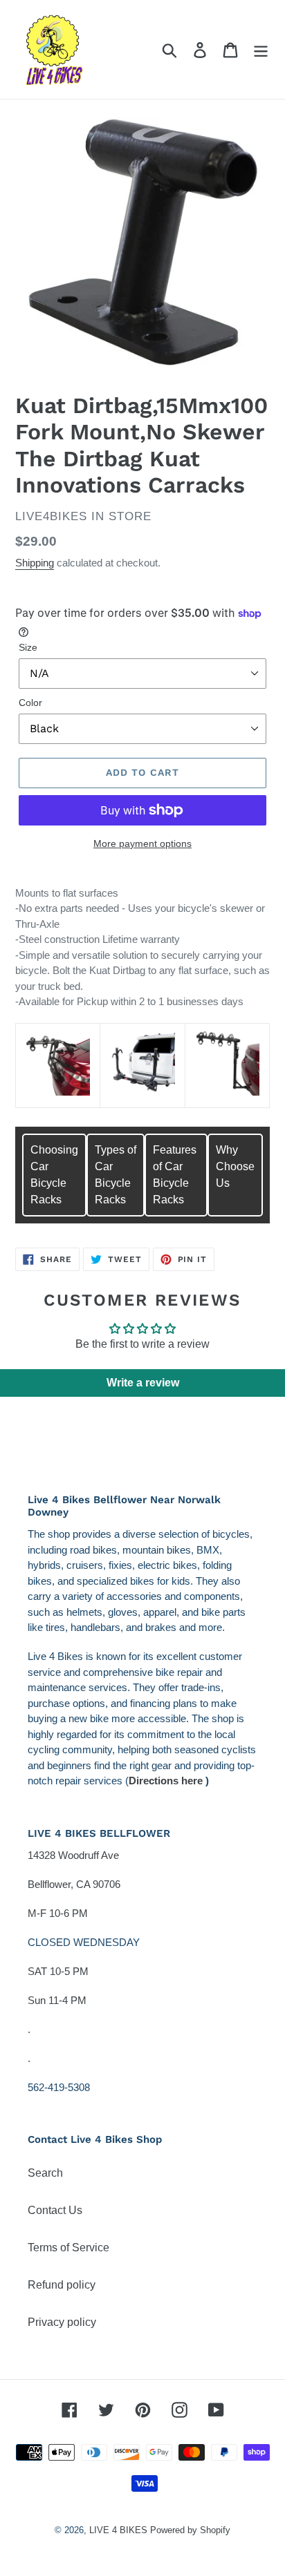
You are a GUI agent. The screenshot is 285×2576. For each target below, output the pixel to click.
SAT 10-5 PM (58, 1971)
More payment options (142, 843)
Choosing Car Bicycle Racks (54, 1175)
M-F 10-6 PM (58, 1913)
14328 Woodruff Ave (73, 1855)
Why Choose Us (235, 1166)
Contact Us (55, 2210)
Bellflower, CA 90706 (74, 1884)
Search (45, 2173)
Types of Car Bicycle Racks (116, 1175)
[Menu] (261, 49)
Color (30, 703)
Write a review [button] (143, 1383)
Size (28, 647)
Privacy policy (62, 2322)
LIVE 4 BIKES (118, 2530)
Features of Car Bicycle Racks (175, 1175)
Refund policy (62, 2285)
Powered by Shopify (190, 2530)
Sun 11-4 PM (57, 2000)
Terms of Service (68, 2248)
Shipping (35, 563)
